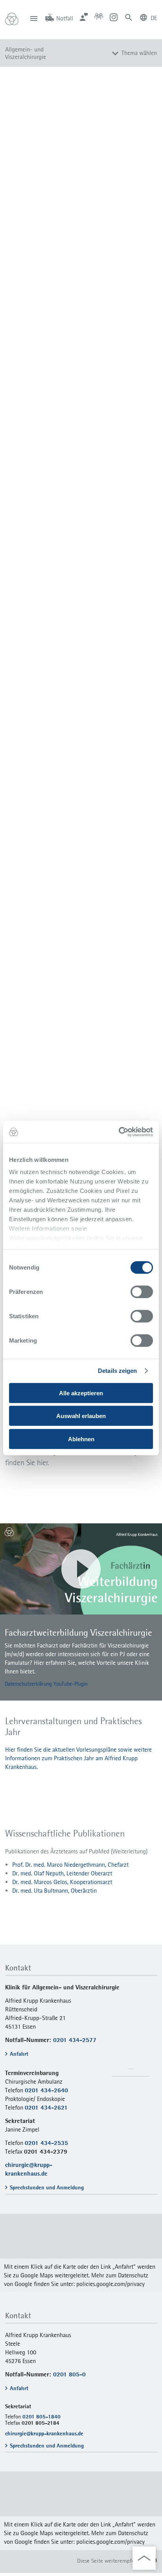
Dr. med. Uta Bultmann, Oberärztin (54, 1891)
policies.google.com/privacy (110, 2284)
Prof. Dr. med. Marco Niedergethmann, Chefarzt (70, 1865)
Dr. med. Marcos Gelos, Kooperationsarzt (62, 1882)
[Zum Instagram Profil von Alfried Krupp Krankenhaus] (114, 17)
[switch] (142, 1292)
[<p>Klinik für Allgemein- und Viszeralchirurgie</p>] (81, 2253)
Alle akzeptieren (81, 1393)
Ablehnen (81, 1439)
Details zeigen (117, 1371)
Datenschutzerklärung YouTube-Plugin (46, 1684)
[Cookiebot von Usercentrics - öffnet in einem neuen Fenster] (119, 1132)
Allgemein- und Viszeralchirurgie (26, 53)
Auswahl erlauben (81, 1416)
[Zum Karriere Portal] (99, 17)
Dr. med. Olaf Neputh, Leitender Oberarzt (62, 1873)
